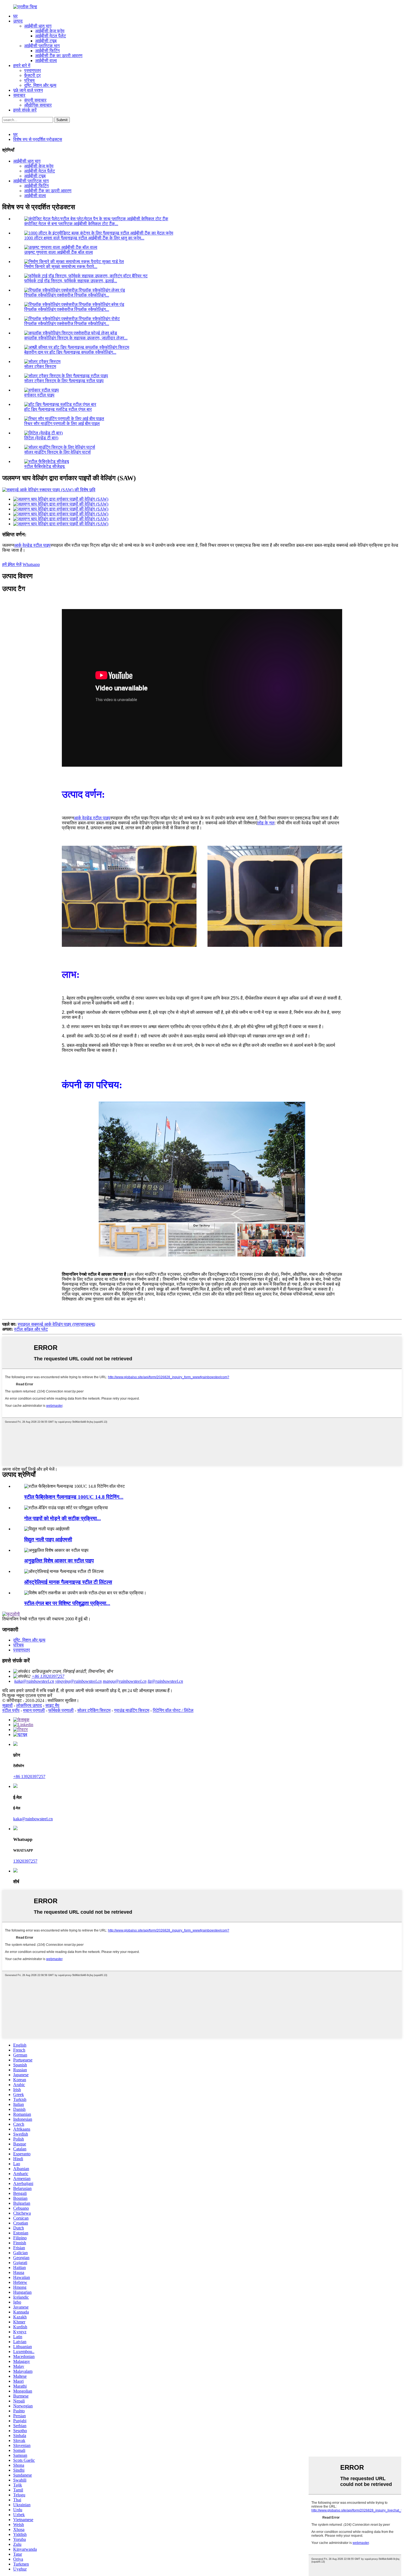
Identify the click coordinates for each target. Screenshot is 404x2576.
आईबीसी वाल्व (46, 61)
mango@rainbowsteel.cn (125, 1681)
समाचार (19, 95)
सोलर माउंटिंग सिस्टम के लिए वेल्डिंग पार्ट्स (57, 452)
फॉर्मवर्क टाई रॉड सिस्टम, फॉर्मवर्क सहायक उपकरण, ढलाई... (71, 281)
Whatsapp (31, 564)
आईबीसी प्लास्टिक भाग (42, 46)
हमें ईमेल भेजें (12, 564)
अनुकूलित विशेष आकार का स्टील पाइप (59, 1561)
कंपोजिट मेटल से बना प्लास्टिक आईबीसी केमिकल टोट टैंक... (71, 224)
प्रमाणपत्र (33, 70)
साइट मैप (52, 1705)
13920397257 (25, 1861)
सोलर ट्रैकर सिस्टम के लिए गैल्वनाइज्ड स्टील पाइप (64, 381)
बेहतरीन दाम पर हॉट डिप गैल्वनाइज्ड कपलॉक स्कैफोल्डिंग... (70, 352)
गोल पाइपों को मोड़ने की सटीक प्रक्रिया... (63, 1518)
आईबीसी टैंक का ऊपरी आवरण (59, 56)
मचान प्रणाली (34, 1710)
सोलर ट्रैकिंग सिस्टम (94, 1710)
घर (15, 16)
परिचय (29, 80)
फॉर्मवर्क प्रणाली (61, 1710)
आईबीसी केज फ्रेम (50, 31)
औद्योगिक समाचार (38, 105)
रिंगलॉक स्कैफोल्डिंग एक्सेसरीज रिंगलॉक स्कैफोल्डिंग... (67, 295)
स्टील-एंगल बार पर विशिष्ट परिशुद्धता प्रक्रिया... (67, 1603)
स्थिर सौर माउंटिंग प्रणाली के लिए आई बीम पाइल (62, 424)
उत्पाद (18, 21)
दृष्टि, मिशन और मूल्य (40, 85)
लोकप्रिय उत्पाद (29, 1705)
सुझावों (7, 1705)
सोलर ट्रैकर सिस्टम (40, 366)
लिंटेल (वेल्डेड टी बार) (41, 438)
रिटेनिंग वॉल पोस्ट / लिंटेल (173, 1710)
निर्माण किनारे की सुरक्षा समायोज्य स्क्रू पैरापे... (61, 266)
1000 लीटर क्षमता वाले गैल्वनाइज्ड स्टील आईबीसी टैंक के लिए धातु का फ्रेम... (84, 238)
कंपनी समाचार (35, 100)
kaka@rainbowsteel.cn (34, 1681)
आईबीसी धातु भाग (38, 26)
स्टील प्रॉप (11, 1710)
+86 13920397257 (48, 1676)
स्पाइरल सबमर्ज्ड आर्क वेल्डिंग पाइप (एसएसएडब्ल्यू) (56, 1324)
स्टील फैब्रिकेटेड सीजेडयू (44, 466)
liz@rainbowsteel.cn (165, 1681)
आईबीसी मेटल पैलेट (51, 36)
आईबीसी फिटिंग (47, 51)
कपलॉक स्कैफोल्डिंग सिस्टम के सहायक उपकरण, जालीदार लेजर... (76, 338)
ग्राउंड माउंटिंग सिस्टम (132, 1710)
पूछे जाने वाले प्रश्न (28, 90)
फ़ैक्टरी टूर (32, 75)
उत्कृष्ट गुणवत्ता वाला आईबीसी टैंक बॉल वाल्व (59, 252)
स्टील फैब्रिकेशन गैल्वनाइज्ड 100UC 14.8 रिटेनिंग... (74, 1497)
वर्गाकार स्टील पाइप (39, 395)
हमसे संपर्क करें (25, 110)
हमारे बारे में (22, 65)
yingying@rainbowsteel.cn (78, 1681)
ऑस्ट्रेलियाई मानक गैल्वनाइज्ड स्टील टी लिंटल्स (68, 1582)
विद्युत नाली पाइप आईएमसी (48, 1540)
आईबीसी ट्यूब (46, 41)
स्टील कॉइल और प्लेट (31, 1329)
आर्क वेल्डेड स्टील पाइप (32, 545)
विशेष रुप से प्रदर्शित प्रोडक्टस (38, 139)
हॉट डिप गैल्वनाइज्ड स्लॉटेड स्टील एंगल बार (58, 409)
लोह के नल (266, 823)
